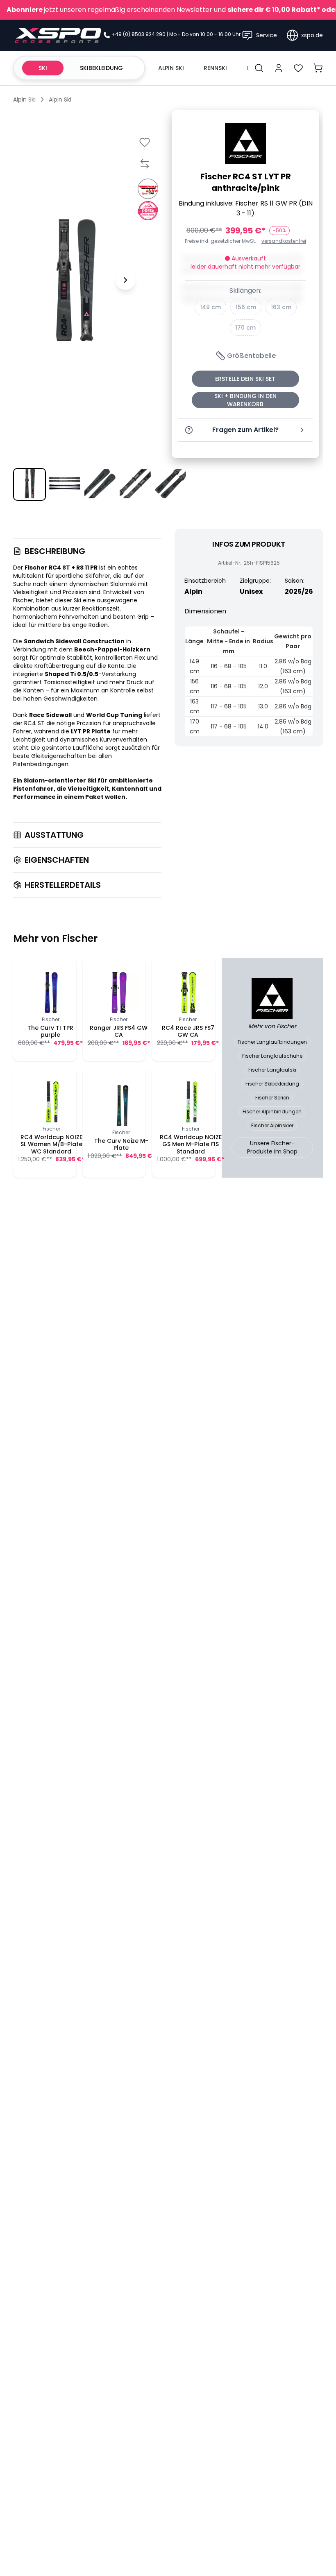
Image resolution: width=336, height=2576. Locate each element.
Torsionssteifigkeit (70, 682)
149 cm (210, 307)
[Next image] (125, 280)
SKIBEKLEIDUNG (101, 68)
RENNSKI (215, 68)
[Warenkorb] (318, 68)
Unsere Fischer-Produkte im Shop (272, 1147)
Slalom (34, 780)
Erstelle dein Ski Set (245, 379)
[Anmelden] (279, 68)
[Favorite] (144, 142)
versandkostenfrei (284, 241)
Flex (140, 658)
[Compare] (144, 164)
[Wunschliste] (298, 68)
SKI (43, 68)
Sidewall (68, 641)
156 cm (246, 307)
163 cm (281, 307)
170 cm (245, 328)
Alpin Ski (24, 100)
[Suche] (259, 68)
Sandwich (39, 641)
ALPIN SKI (171, 68)
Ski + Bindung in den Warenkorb (245, 400)
